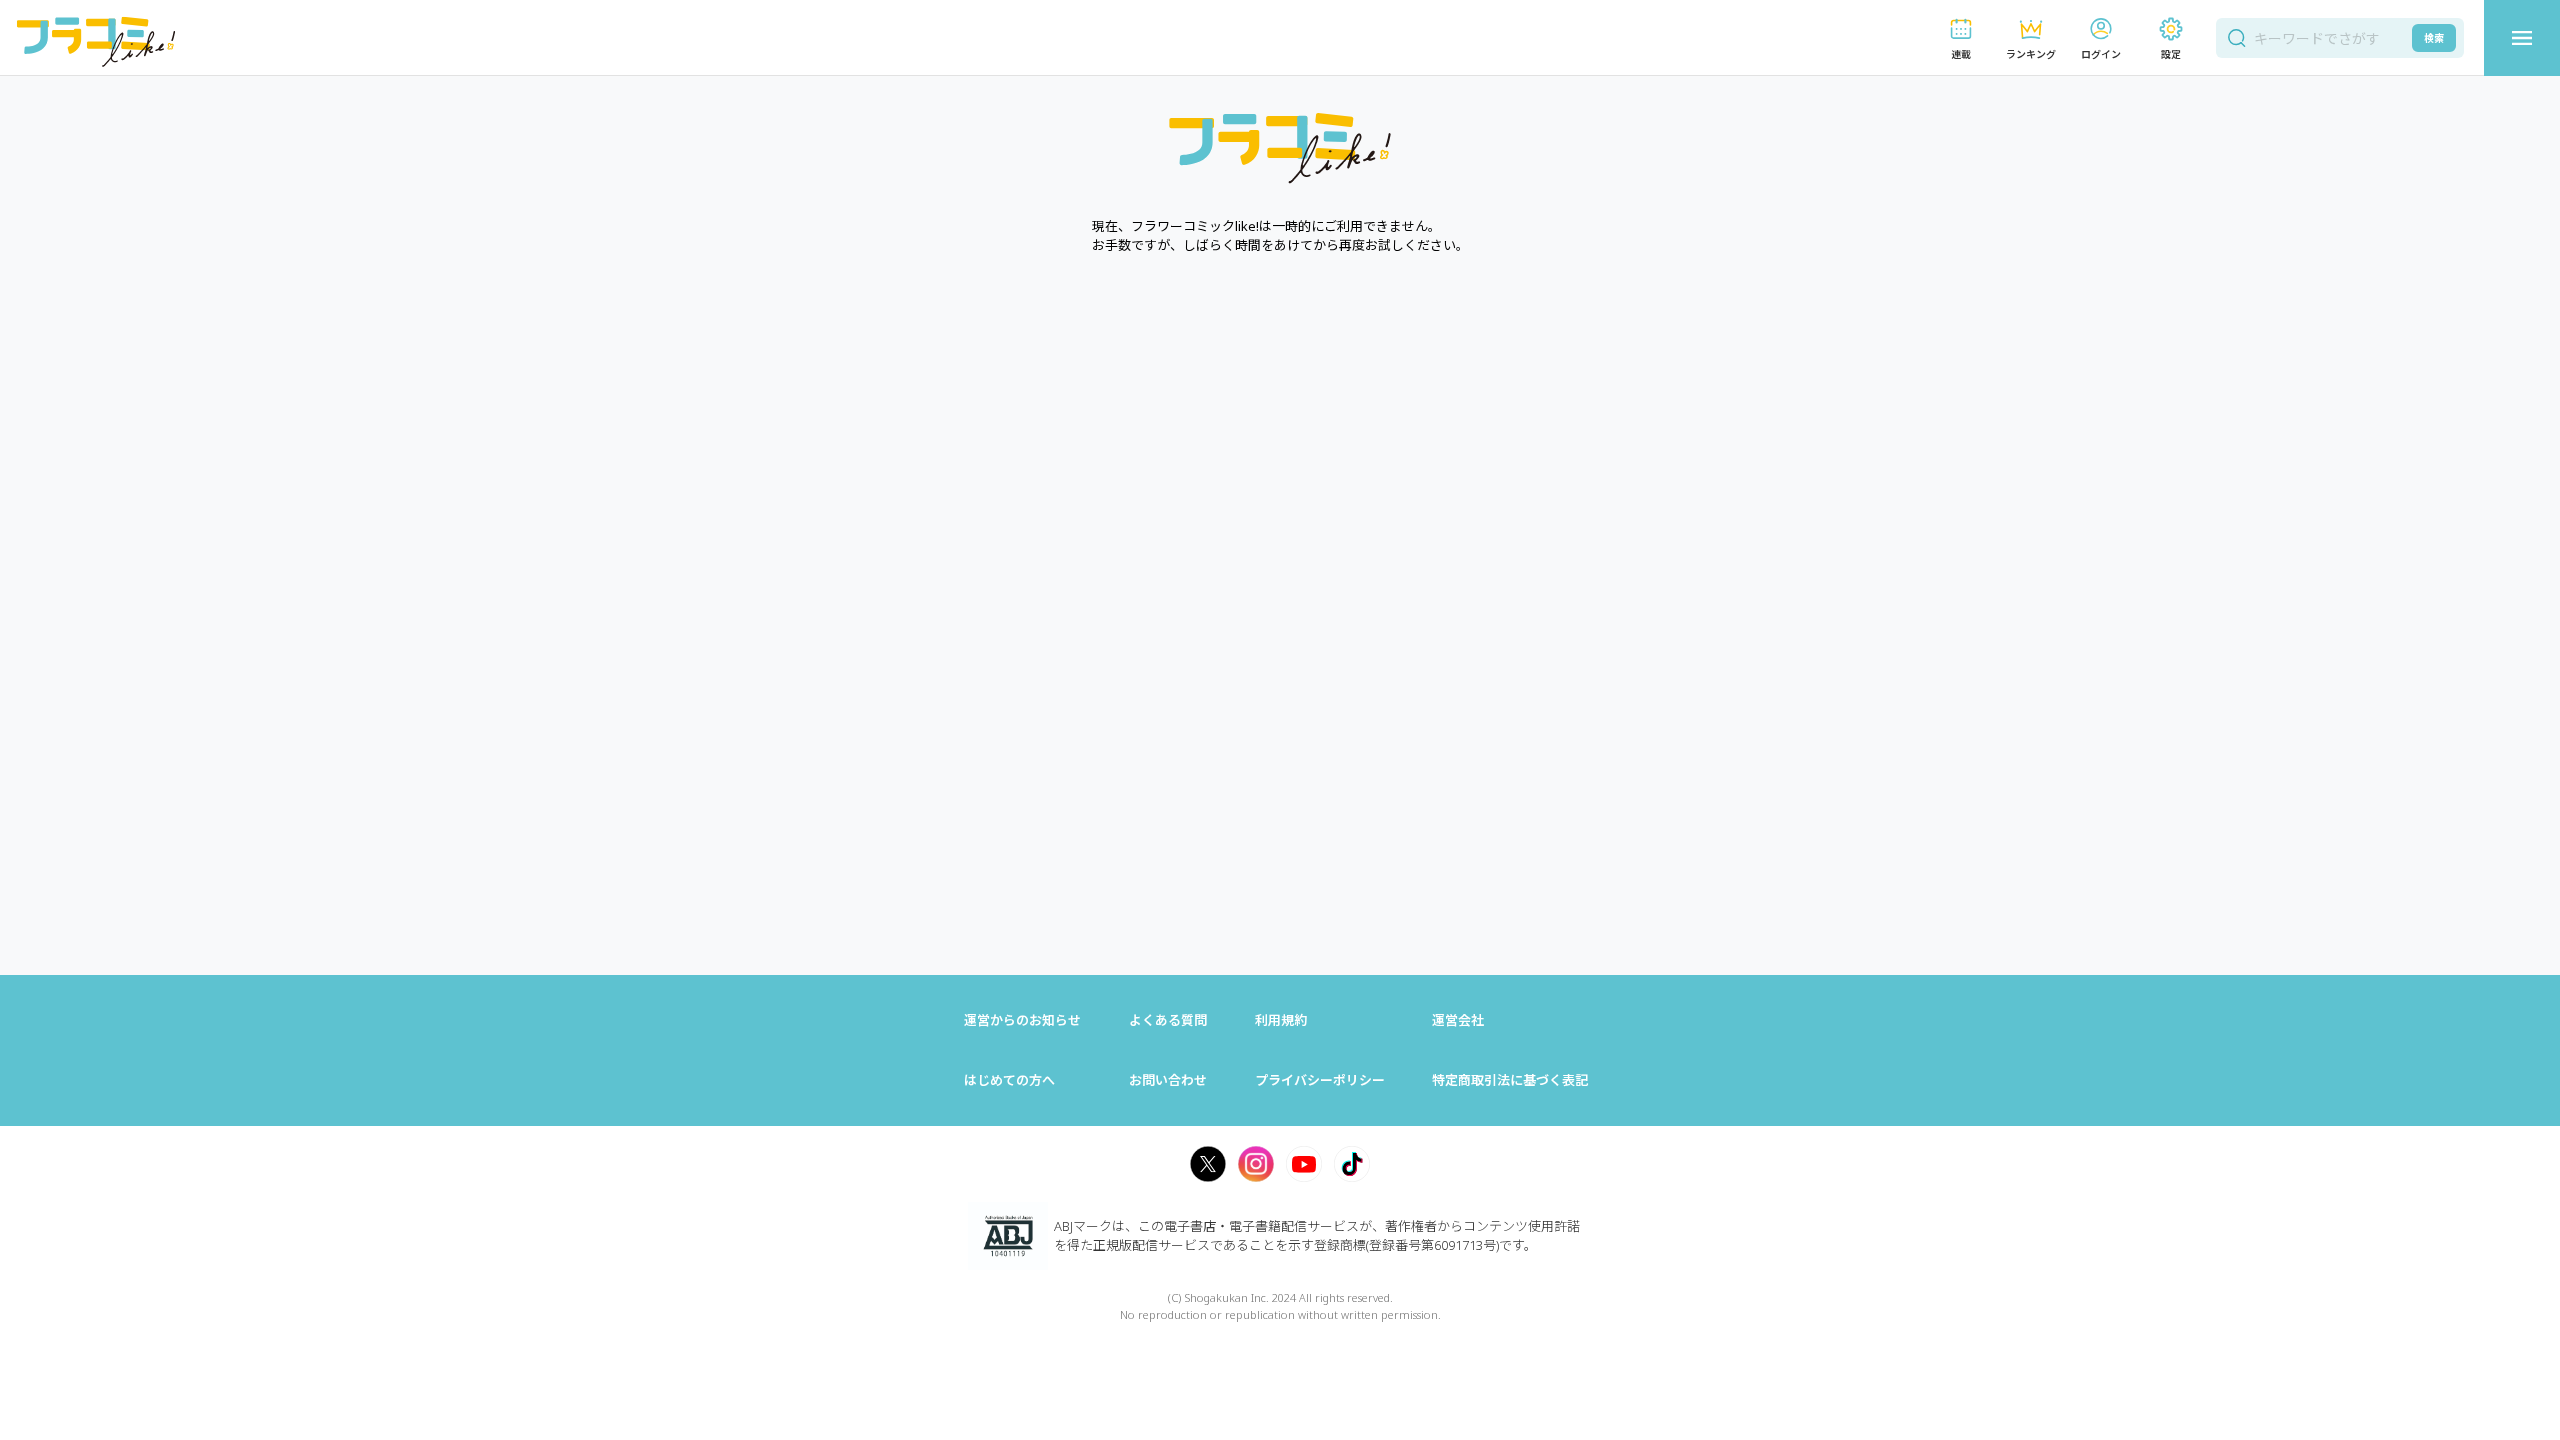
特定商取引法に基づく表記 (1510, 1080)
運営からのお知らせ (1022, 1020)
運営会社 (1458, 1020)
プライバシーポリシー (1320, 1080)
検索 (2434, 38)
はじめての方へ (1009, 1080)
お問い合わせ (1168, 1080)
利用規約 (1281, 1020)
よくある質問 (1168, 1020)
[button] (1961, 38)
